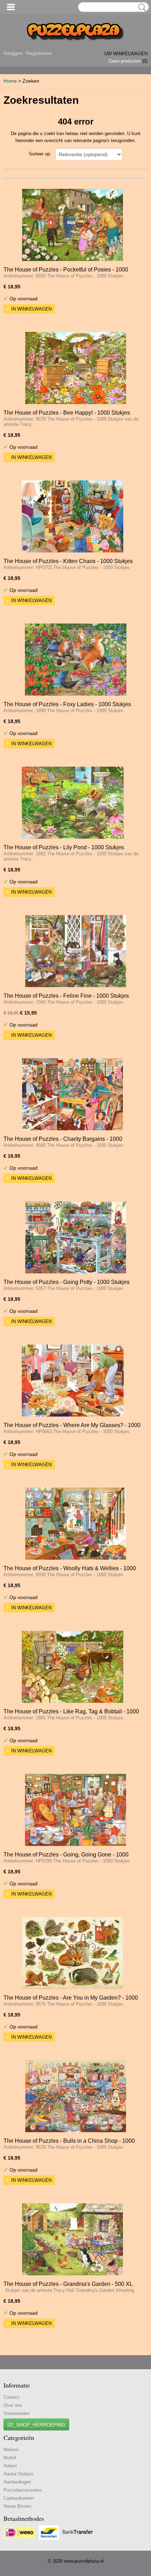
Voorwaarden (17, 2413)
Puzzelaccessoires (23, 2490)
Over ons (13, 2405)
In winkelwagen (31, 309)
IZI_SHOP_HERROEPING (36, 2424)
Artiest (10, 2466)
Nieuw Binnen (17, 2506)
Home (10, 81)
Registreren (39, 53)
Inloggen (13, 53)
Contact (11, 2397)
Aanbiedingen (17, 2482)
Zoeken (141, 7)
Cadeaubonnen (19, 2498)
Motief (10, 2458)
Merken (11, 2450)
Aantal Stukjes (18, 2474)
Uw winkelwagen (126, 54)
